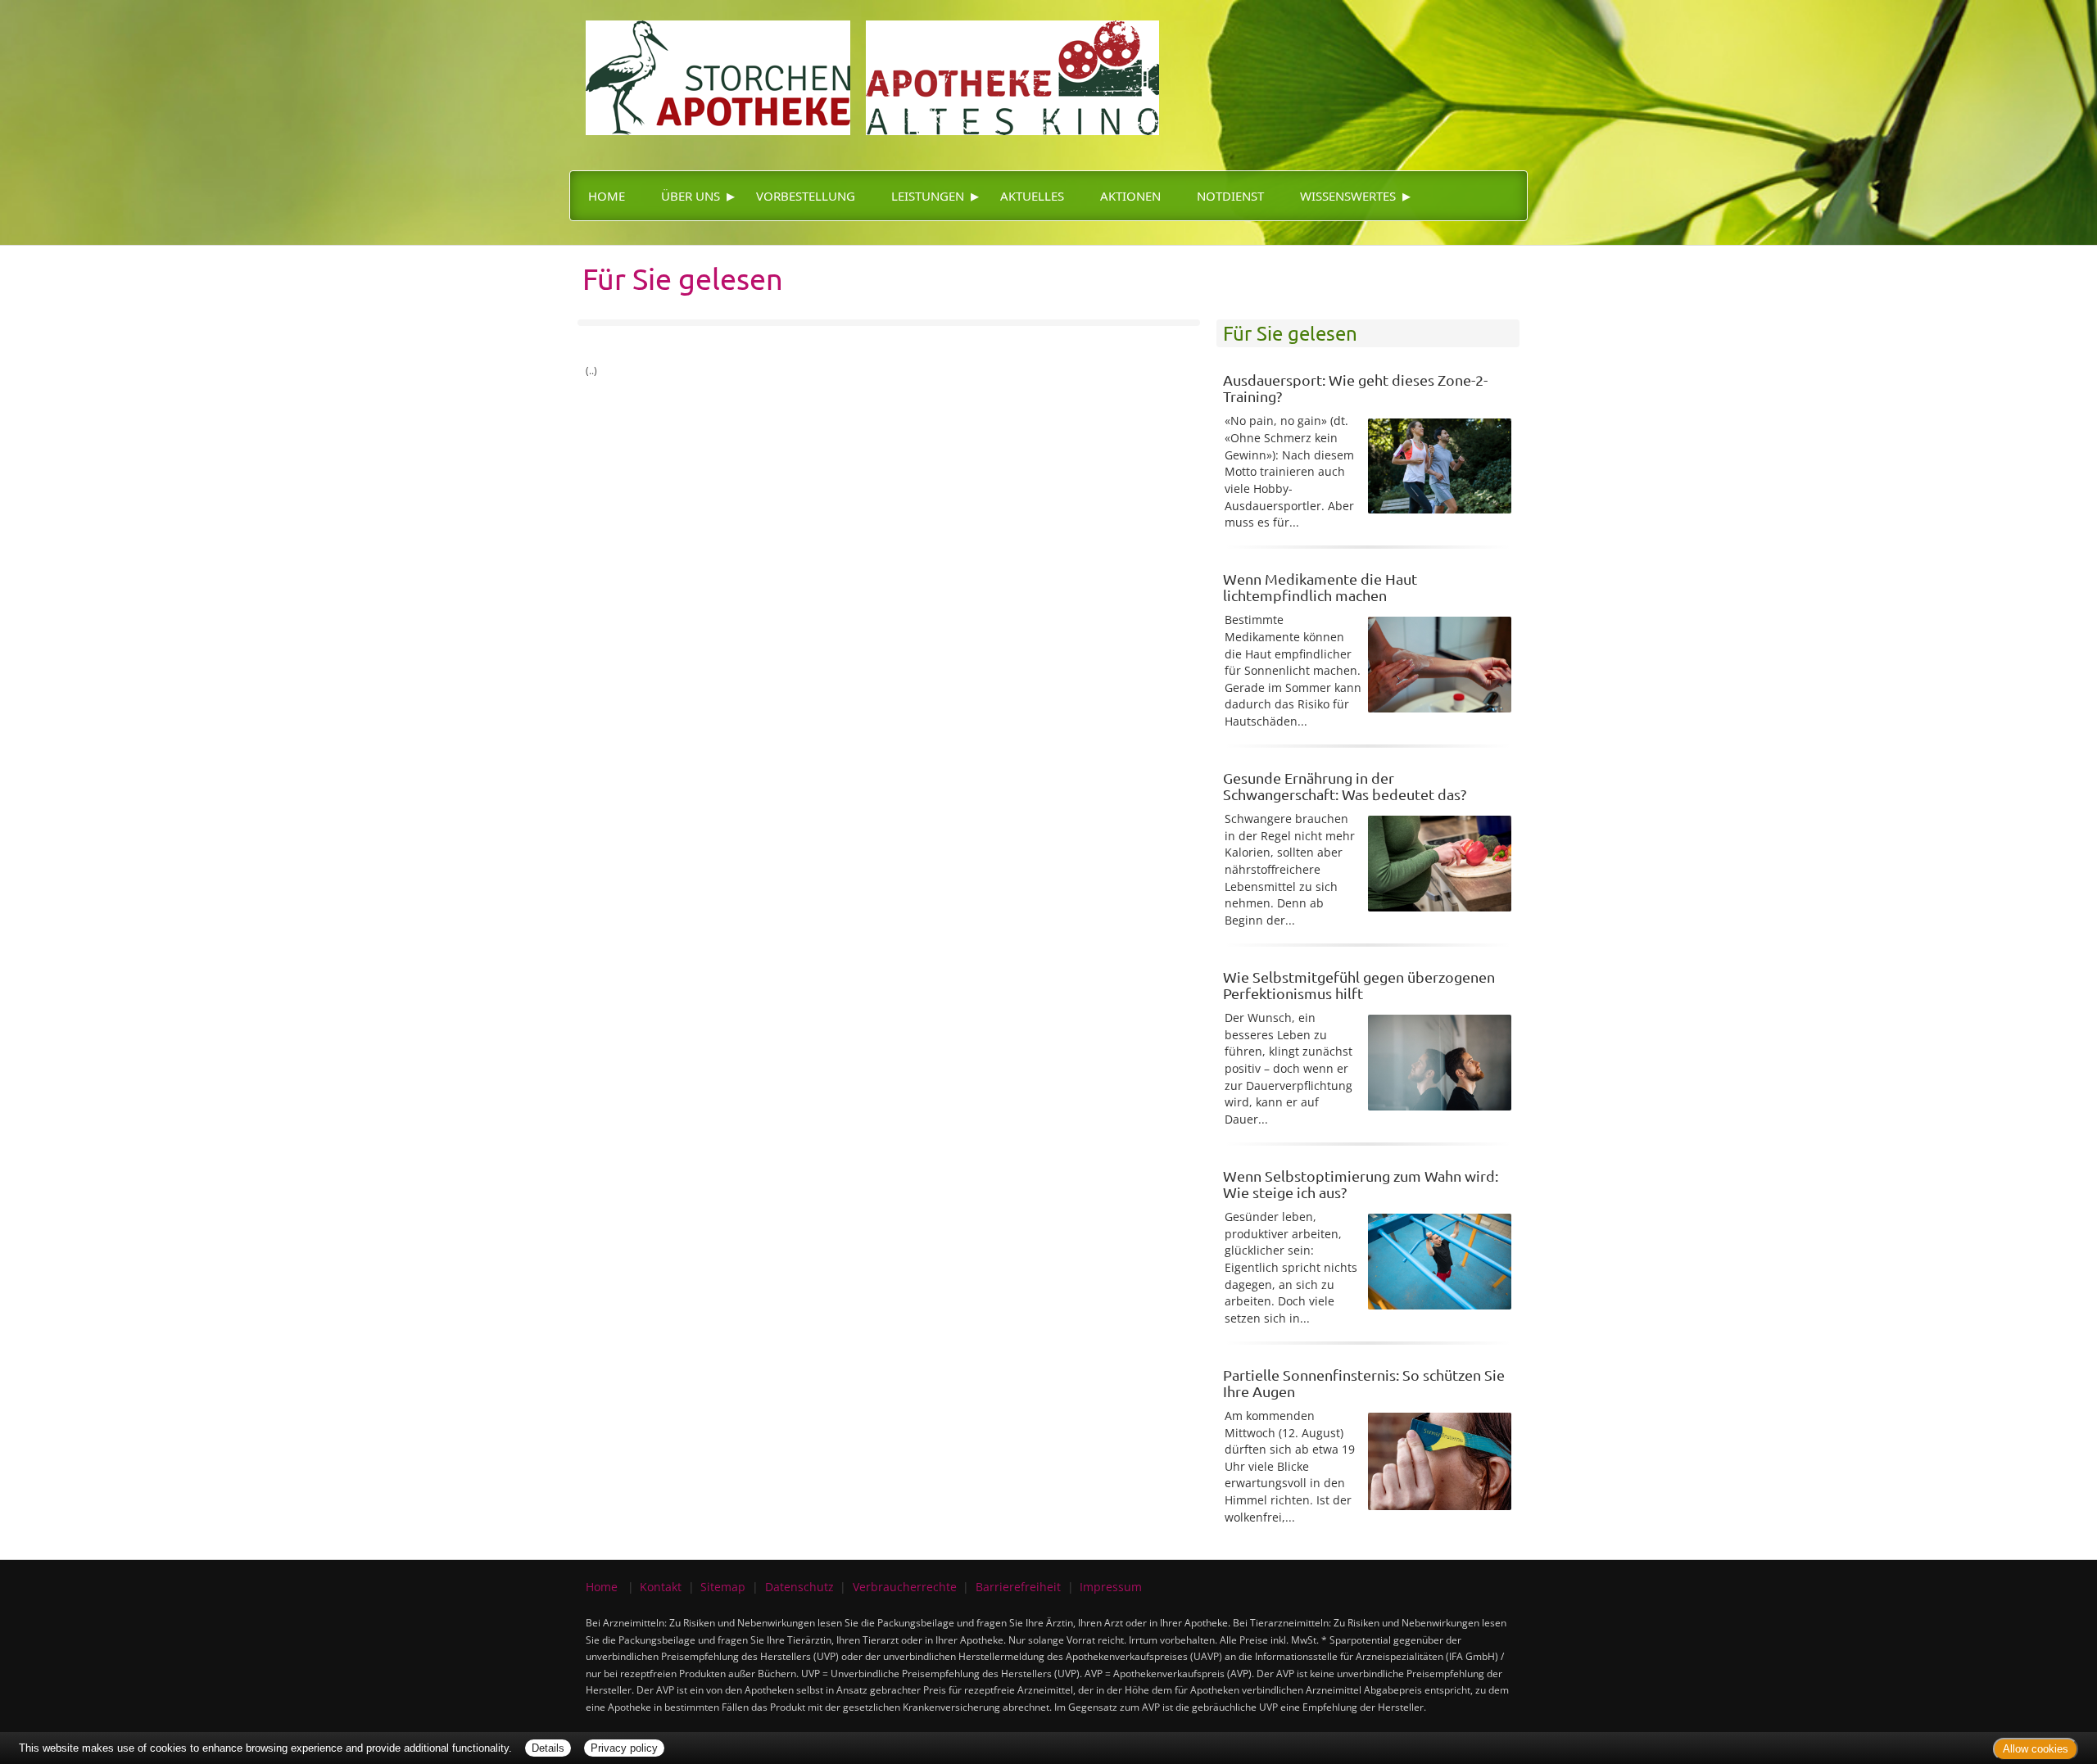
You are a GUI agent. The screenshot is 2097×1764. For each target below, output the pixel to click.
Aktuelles (1032, 196)
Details (548, 1748)
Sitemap (723, 1587)
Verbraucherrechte (905, 1587)
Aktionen (1130, 196)
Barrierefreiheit (1018, 1587)
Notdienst (1230, 196)
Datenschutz (799, 1587)
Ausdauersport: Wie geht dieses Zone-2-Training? (1355, 388)
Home (607, 196)
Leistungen (928, 196)
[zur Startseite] (864, 66)
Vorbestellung (806, 196)
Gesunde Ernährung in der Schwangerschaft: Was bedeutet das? (1345, 786)
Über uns (691, 196)
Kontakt (661, 1587)
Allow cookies (2036, 1749)
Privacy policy (624, 1748)
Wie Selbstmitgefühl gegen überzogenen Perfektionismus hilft (1359, 985)
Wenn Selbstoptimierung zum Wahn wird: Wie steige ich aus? (1361, 1184)
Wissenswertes (1348, 196)
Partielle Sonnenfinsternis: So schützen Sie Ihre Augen (1364, 1383)
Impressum (1111, 1587)
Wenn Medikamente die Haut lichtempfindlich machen (1320, 587)
